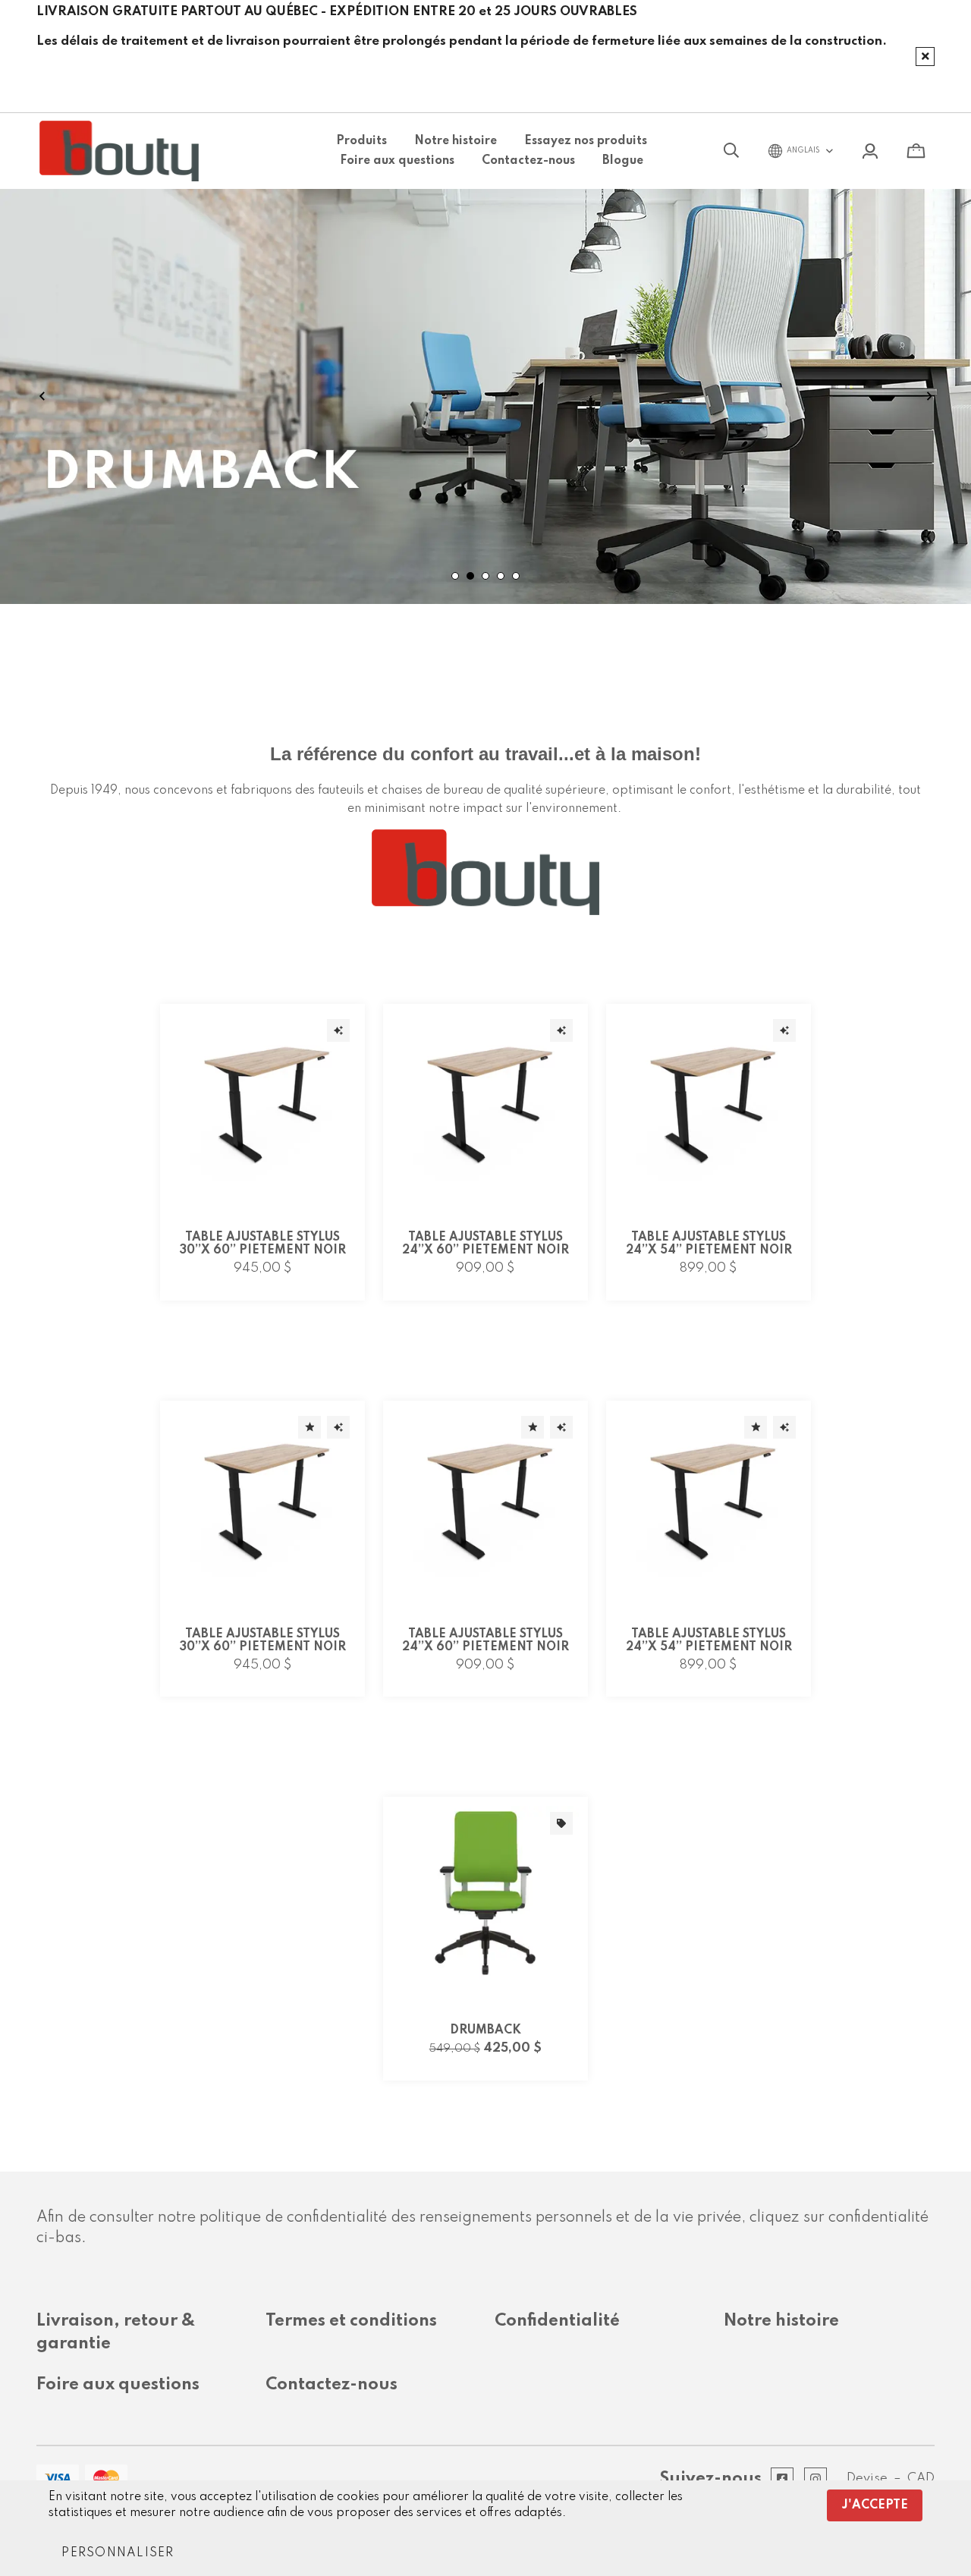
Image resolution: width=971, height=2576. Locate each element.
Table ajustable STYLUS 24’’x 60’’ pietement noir (485, 1244)
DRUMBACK (485, 2030)
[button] (118, 2553)
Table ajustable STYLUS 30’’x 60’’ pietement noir (263, 1244)
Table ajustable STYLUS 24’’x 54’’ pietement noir (709, 1244)
